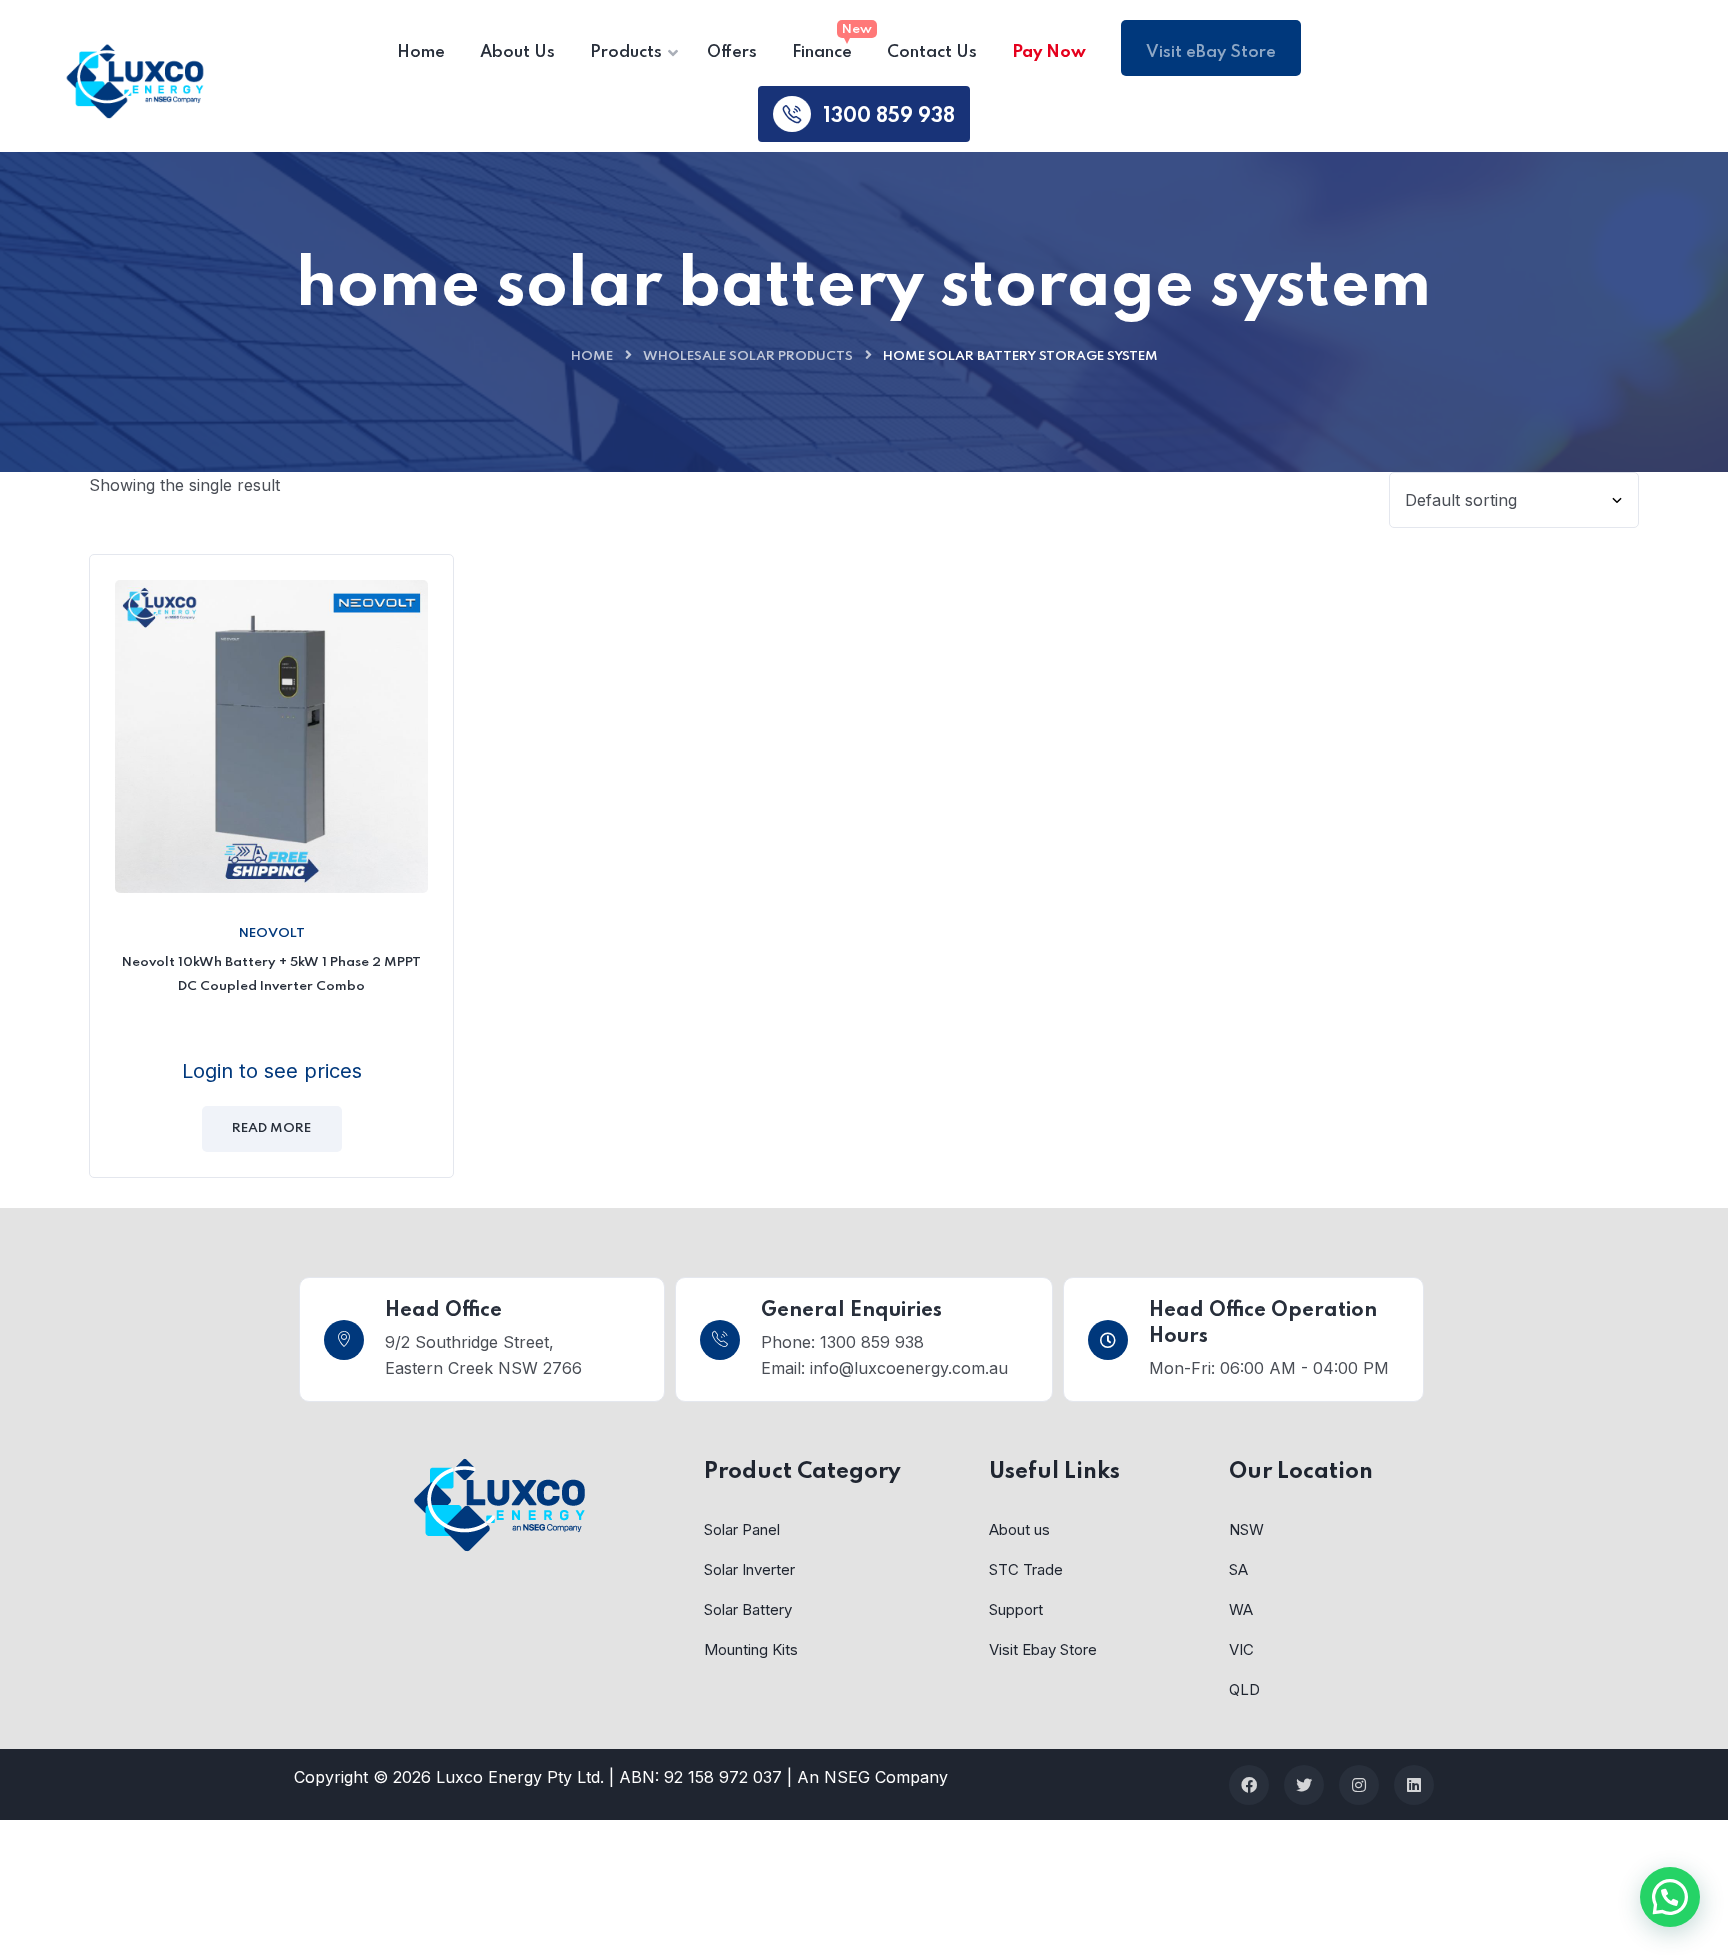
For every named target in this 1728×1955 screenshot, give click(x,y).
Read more (271, 1128)
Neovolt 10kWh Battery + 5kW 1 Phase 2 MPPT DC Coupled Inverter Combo (271, 974)
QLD (1244, 1689)
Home (592, 356)
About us (1019, 1529)
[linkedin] (1414, 1785)
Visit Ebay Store (1043, 1649)
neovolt (272, 933)
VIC (1241, 1649)
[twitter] (1304, 1785)
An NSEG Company (872, 1777)
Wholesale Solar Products (748, 356)
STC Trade (1026, 1569)
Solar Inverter (749, 1569)
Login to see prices (272, 1071)
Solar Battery (748, 1609)
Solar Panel (742, 1529)
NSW (1246, 1529)
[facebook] (1249, 1785)
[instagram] (1359, 1785)
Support (1016, 1609)
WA (1241, 1609)
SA (1238, 1569)
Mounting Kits (751, 1649)
